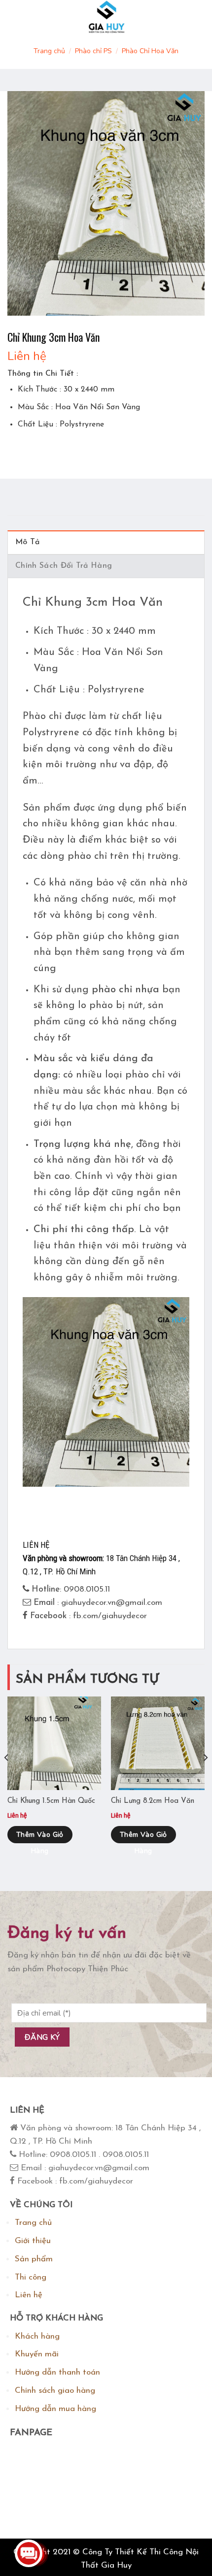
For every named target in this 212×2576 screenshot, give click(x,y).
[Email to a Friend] (70, 449)
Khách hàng (37, 2336)
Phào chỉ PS (93, 51)
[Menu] (17, 17)
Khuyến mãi (37, 2354)
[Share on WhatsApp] (17, 449)
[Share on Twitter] (52, 449)
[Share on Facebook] (34, 449)
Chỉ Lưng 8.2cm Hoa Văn (153, 1801)
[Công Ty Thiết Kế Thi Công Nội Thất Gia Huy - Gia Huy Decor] (106, 17)
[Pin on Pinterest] (88, 449)
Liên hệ (29, 2295)
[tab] (106, 542)
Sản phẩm (34, 2259)
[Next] (205, 1777)
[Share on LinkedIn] (105, 449)
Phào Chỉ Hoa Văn (150, 51)
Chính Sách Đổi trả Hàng (64, 566)
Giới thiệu (33, 2241)
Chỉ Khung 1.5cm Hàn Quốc (51, 1801)
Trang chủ (49, 51)
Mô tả (28, 542)
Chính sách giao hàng (55, 2391)
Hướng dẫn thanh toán (57, 2372)
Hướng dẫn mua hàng (55, 2409)
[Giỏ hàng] (194, 17)
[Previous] (7, 1777)
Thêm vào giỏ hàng (40, 1837)
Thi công (31, 2277)
